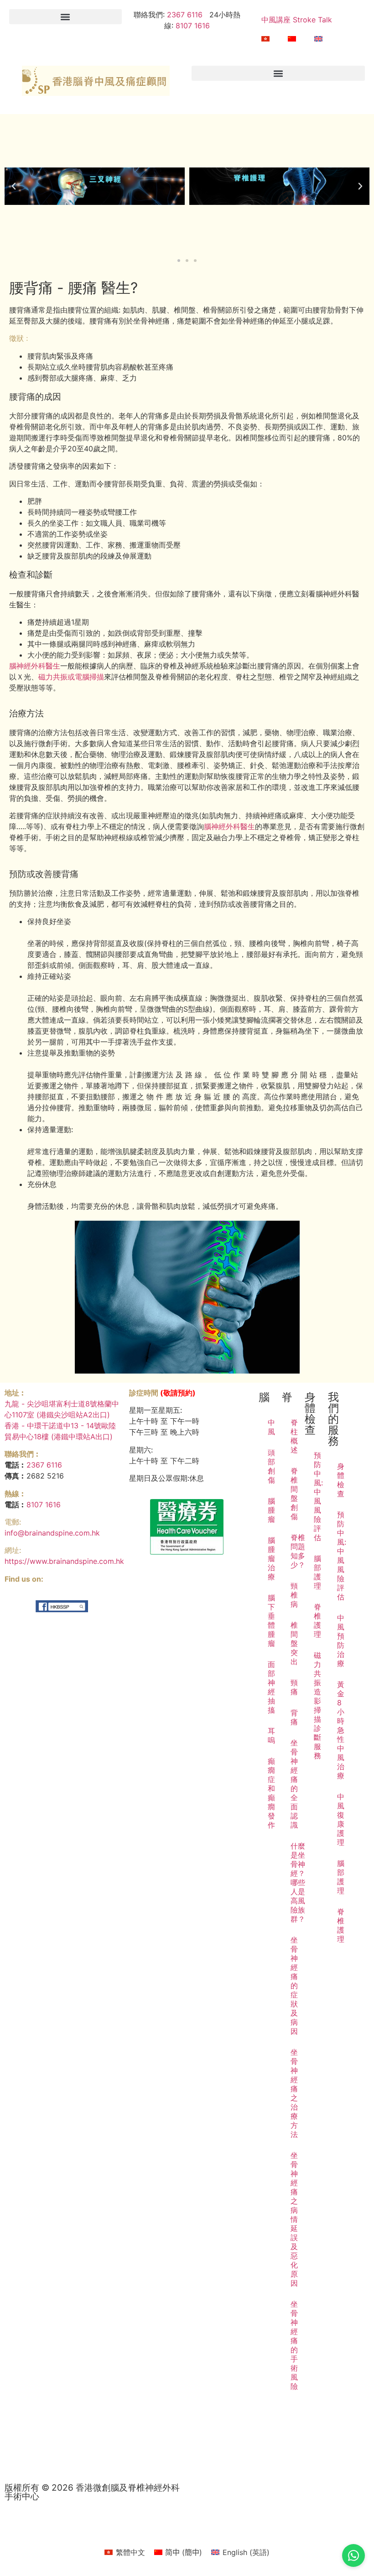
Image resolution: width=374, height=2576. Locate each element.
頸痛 (294, 1687)
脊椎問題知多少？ (295, 1551)
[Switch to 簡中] (292, 39)
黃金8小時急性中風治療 (341, 1730)
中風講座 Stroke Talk (297, 20)
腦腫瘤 (271, 1510)
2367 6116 (184, 15)
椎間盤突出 (294, 1643)
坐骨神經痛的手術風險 (294, 2345)
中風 (271, 1427)
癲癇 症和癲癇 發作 (271, 1793)
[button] (65, 17)
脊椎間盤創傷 (294, 1494)
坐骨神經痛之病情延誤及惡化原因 (294, 2219)
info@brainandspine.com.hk (52, 1533)
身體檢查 (341, 1480)
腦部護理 (317, 1572)
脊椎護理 (317, 1620)
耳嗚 (271, 1735)
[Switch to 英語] (318, 39)
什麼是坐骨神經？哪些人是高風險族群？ (295, 1882)
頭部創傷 (271, 1466)
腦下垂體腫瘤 (271, 1620)
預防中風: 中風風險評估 (318, 1496)
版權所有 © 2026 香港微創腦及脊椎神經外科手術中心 (92, 2492)
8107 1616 (193, 26)
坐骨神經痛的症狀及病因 (294, 1986)
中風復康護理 (341, 1819)
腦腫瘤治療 (271, 1558)
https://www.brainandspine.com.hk (64, 1561)
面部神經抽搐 (271, 1687)
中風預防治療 (341, 1641)
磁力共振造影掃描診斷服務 (317, 1705)
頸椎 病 (294, 1595)
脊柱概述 (294, 1436)
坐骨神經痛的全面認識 (294, 1784)
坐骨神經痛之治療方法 (294, 2093)
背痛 (294, 1717)
